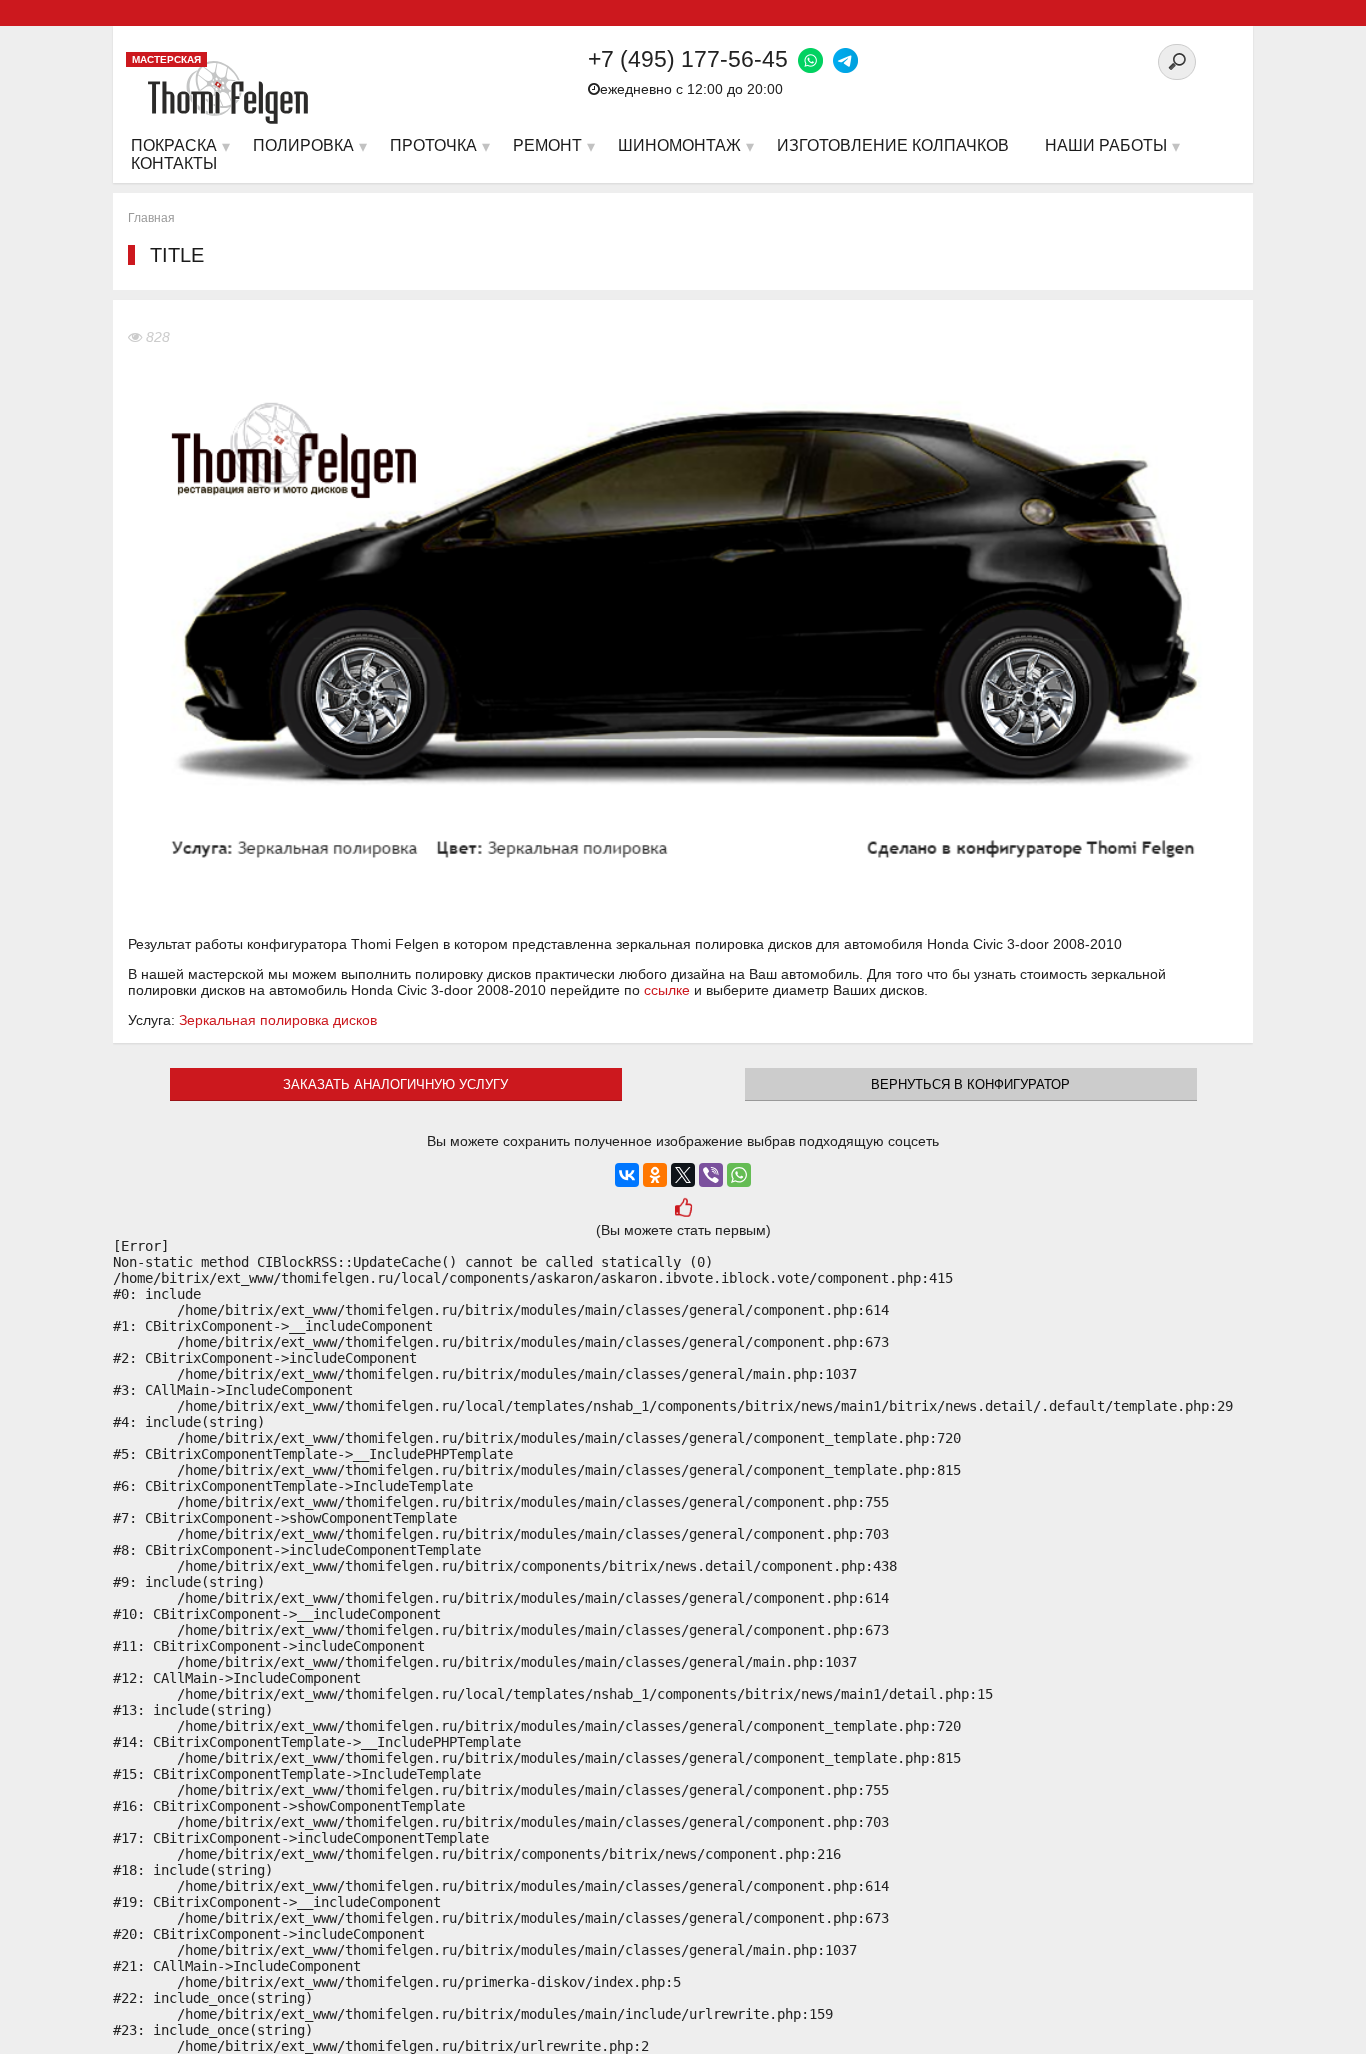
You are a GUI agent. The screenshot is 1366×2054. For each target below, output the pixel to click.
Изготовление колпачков (893, 145)
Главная (151, 218)
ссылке (667, 990)
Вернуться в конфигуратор (970, 1084)
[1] (683, 1209)
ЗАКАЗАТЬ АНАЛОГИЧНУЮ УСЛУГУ (395, 1084)
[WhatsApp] (739, 1175)
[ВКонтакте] (627, 1175)
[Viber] (711, 1175)
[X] (683, 1175)
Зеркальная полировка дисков (278, 1020)
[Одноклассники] (655, 1175)
